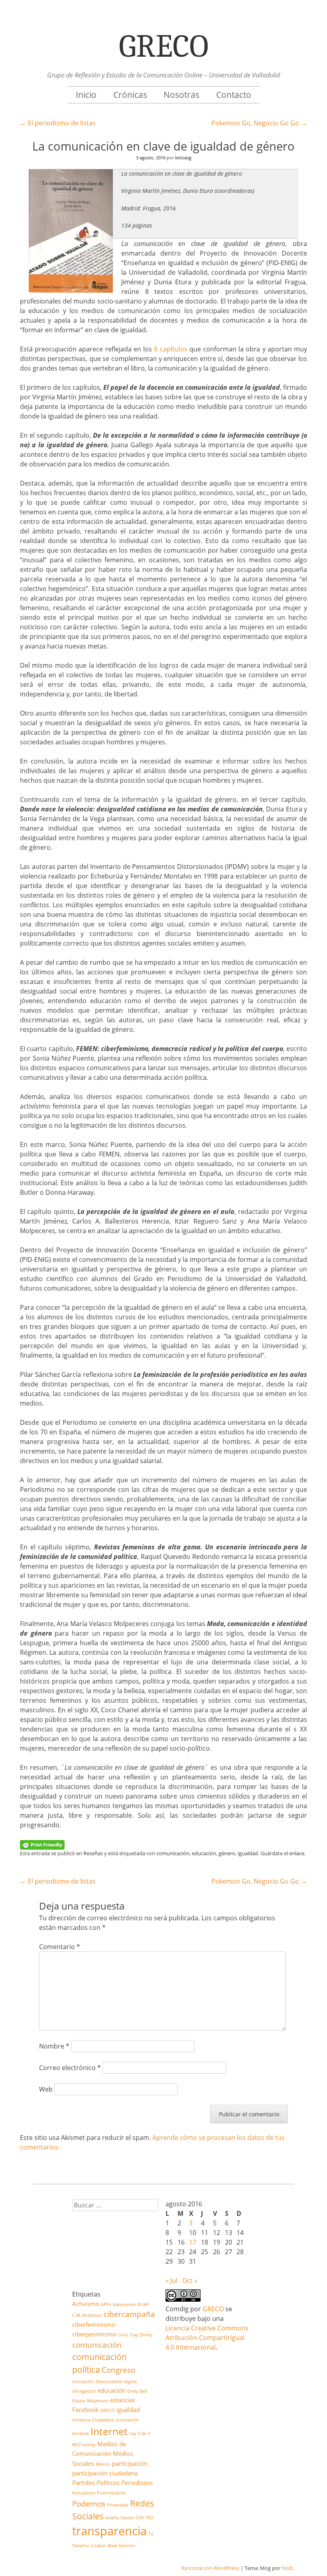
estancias (123, 2400)
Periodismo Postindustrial (99, 2493)
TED (150, 2518)
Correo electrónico (70, 2068)
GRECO (107, 2410)
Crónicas (130, 95)
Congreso (118, 2370)
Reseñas (93, 1853)
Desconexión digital (116, 2382)
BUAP (143, 2304)
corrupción (83, 2382)
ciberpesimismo (94, 2334)
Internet (109, 2431)
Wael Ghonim (121, 2546)
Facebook (85, 2409)
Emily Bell (137, 2391)
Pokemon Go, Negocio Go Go (259, 123)
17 (193, 2242)
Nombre (54, 2046)
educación (204, 1853)
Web (46, 2089)
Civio (123, 2335)
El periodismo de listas (58, 123)
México (103, 2464)
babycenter (124, 2304)
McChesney (84, 2445)
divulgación (84, 2391)
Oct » (190, 2281)
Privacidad (118, 2505)
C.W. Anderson (87, 2315)
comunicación (173, 1853)
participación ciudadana (105, 2473)
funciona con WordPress (210, 2568)
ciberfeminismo (94, 2324)
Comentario (60, 1947)
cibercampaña (129, 2314)
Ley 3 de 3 (140, 2433)
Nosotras (181, 95)
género (227, 1853)
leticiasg (183, 158)
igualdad (248, 1853)
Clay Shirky (141, 2335)
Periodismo (137, 2483)
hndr (287, 2568)
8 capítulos (170, 349)
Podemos (89, 2504)
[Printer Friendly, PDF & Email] (42, 1844)
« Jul (171, 2281)
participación (130, 2463)
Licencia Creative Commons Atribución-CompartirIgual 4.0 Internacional (207, 2338)
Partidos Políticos (96, 2483)
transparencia (109, 2531)
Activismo (86, 2304)
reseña (112, 2518)
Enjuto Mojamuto (90, 2401)
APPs (106, 2304)
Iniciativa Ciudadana (93, 2420)
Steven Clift (132, 2518)
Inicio (86, 95)
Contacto (234, 95)
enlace (297, 1853)
